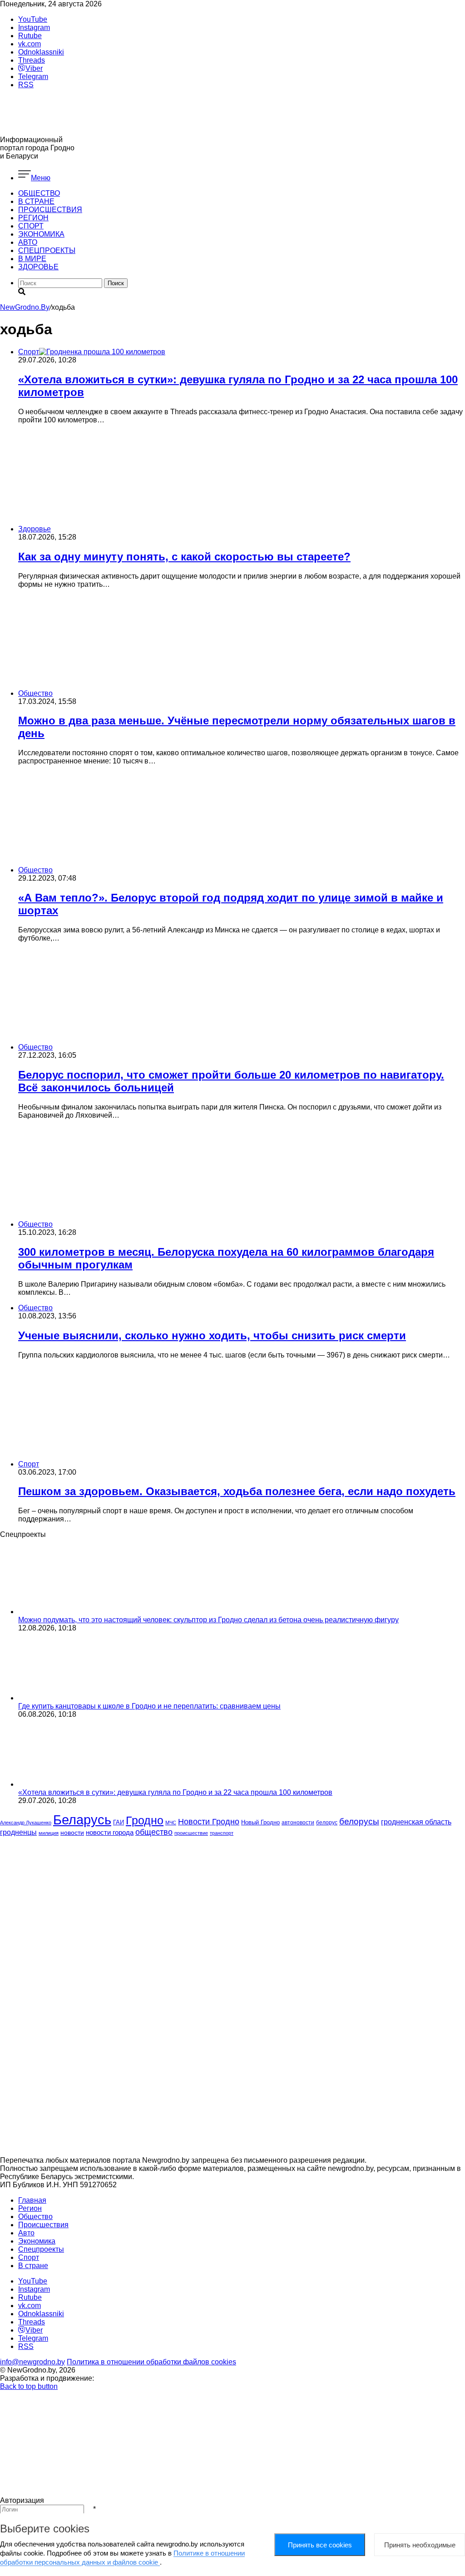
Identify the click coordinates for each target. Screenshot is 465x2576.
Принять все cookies (320, 2545)
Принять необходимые (420, 2545)
